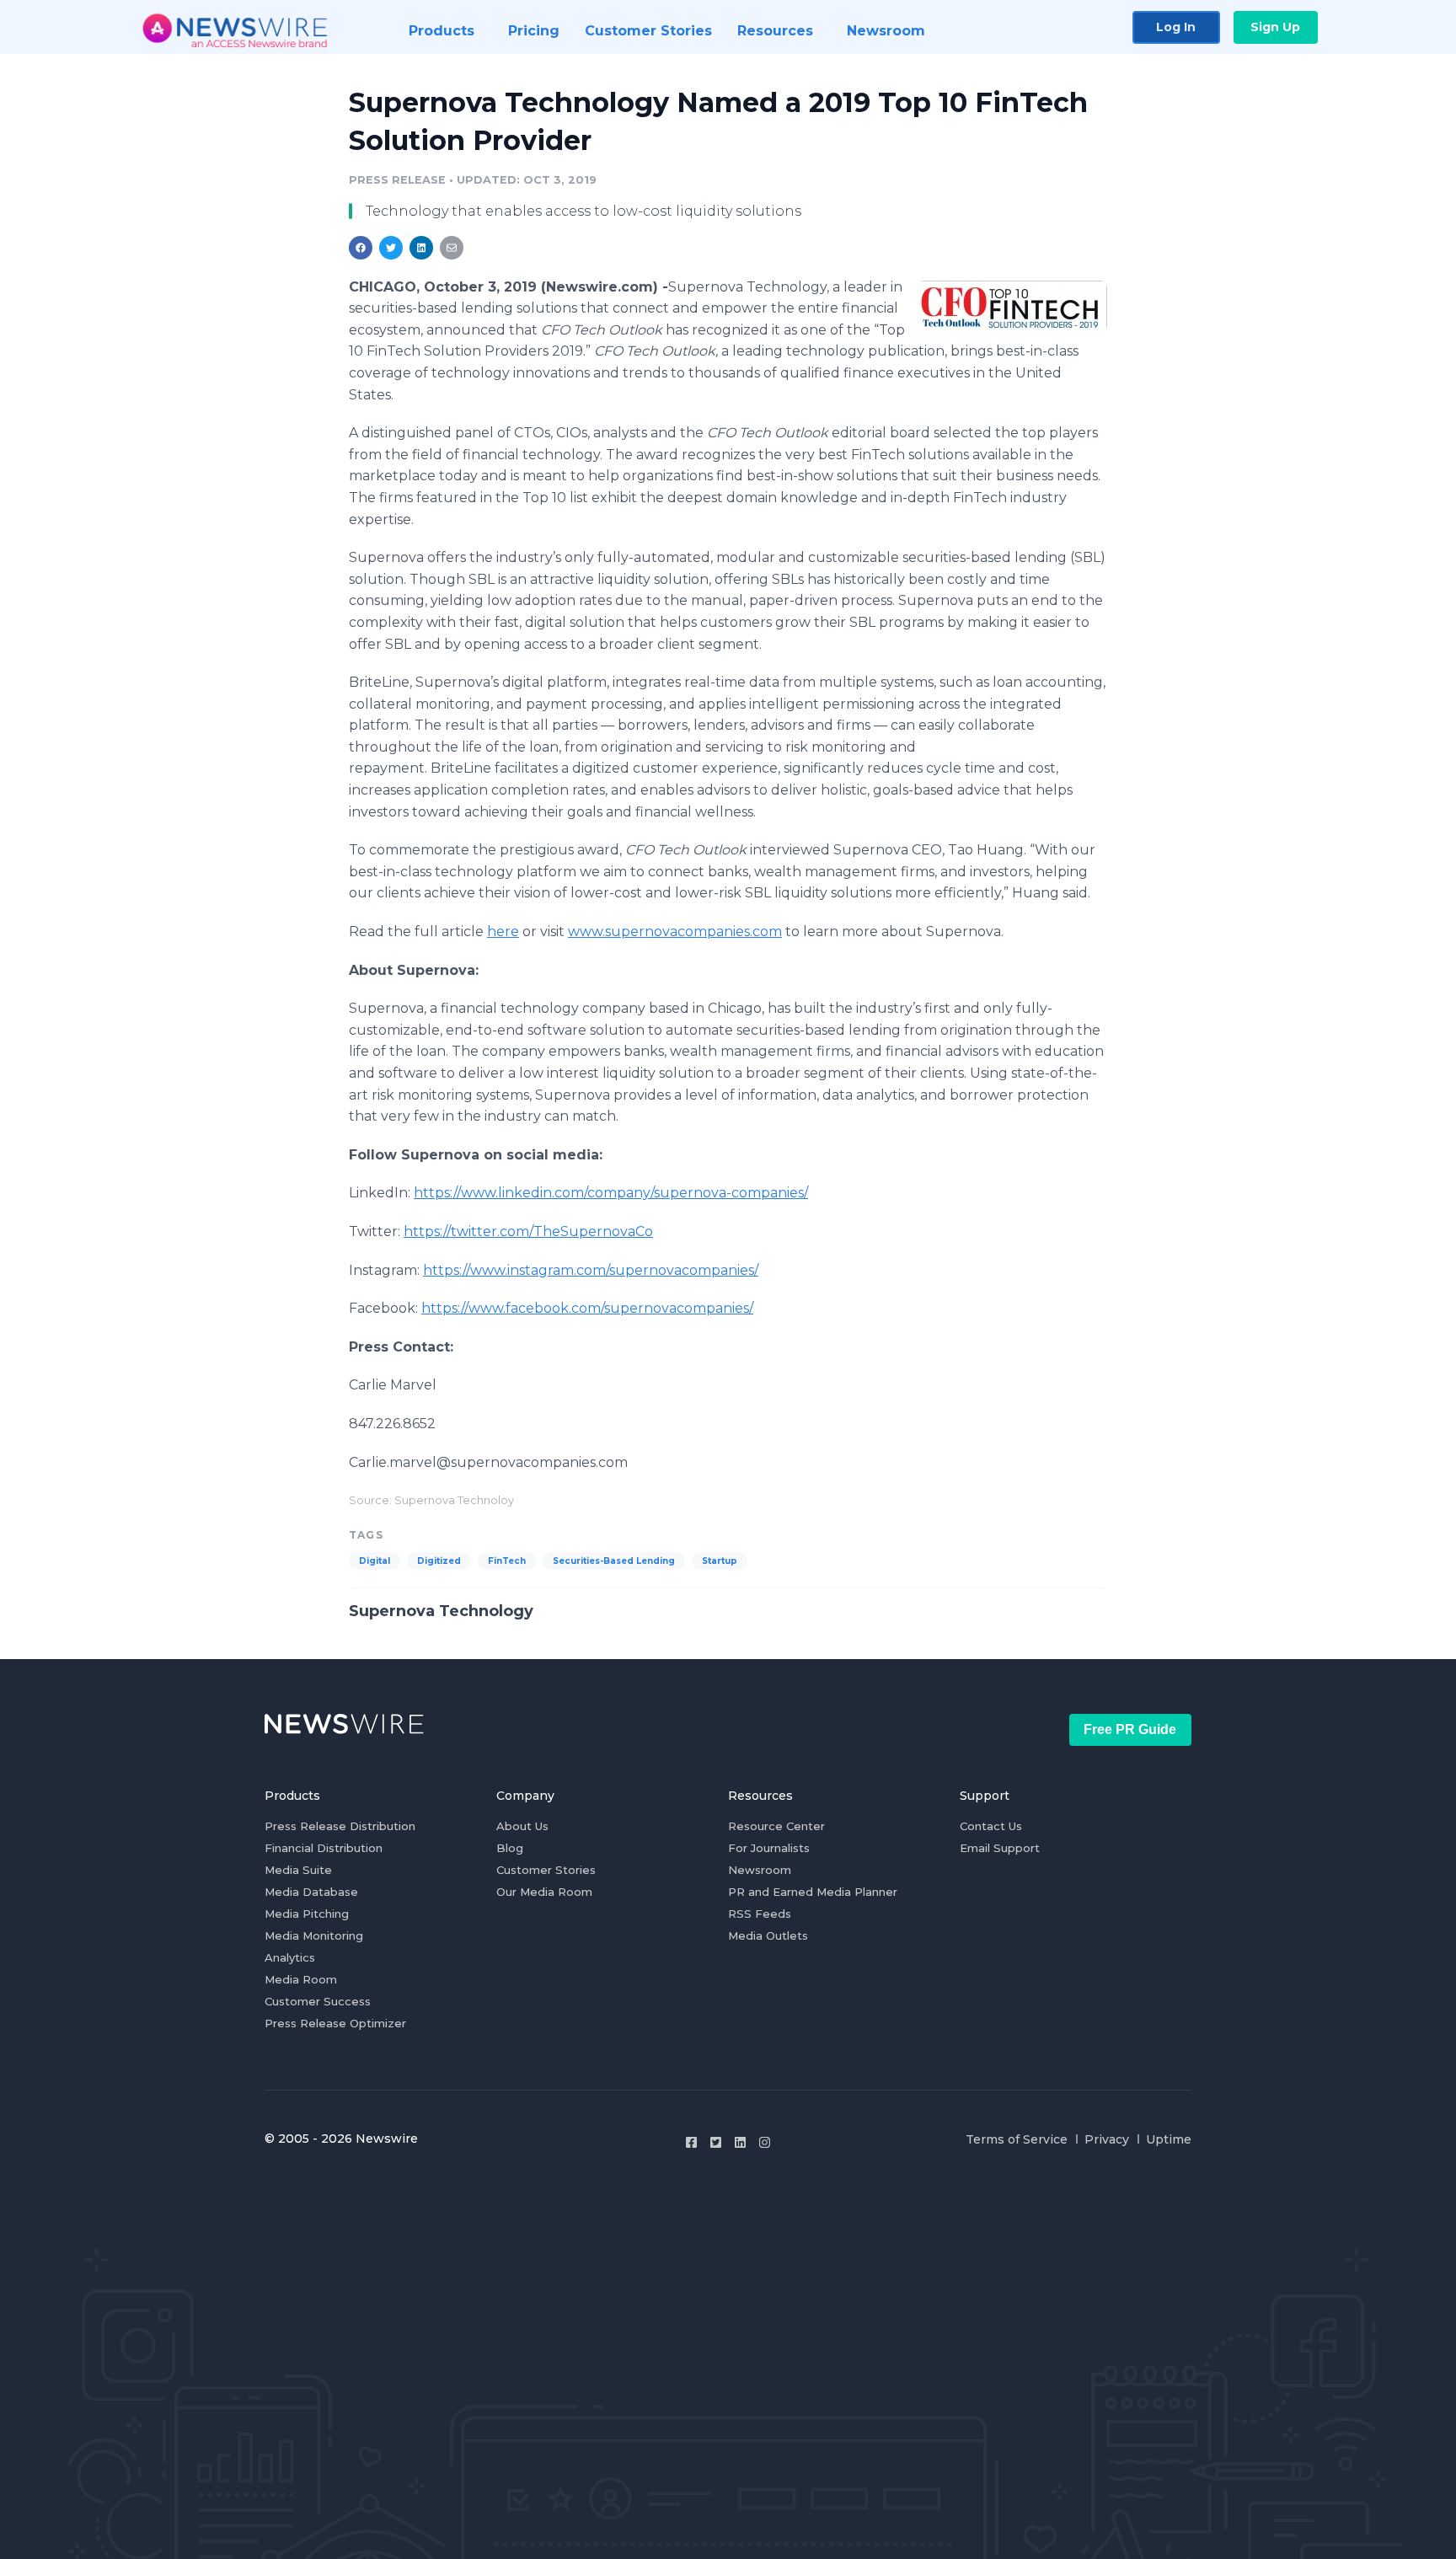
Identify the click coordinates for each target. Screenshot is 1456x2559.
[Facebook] (691, 2142)
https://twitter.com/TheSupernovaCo (528, 1231)
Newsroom (760, 1870)
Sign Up (1275, 27)
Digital (375, 1561)
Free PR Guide (1130, 1729)
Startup (720, 1561)
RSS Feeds (760, 1914)
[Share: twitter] (391, 248)
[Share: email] (452, 248)
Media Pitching (307, 1914)
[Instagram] (765, 2142)
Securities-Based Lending (614, 1561)
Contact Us (991, 1826)
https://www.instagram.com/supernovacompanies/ (591, 1270)
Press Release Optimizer (335, 2023)
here (503, 932)
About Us (522, 1826)
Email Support (1000, 1848)
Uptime (1169, 2139)
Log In (1176, 27)
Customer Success (318, 2001)
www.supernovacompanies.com (675, 932)
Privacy (1107, 2139)
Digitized (439, 1561)
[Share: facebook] (361, 248)
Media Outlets (768, 1935)
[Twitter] (716, 2142)
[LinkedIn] (740, 2142)
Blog (510, 1848)
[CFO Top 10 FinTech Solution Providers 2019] (1012, 306)
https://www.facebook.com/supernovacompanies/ (587, 1308)
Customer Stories (546, 1870)
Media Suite (298, 1870)
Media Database (311, 1892)
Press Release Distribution (340, 1826)
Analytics (290, 1957)
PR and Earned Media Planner (813, 1892)
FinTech (507, 1561)
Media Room (301, 1979)
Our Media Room (544, 1892)
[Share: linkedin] (422, 248)
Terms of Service (1017, 2139)
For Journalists (769, 1848)
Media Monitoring (314, 1935)
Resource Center (776, 1826)
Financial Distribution (324, 1848)
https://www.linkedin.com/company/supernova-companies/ (611, 1193)
